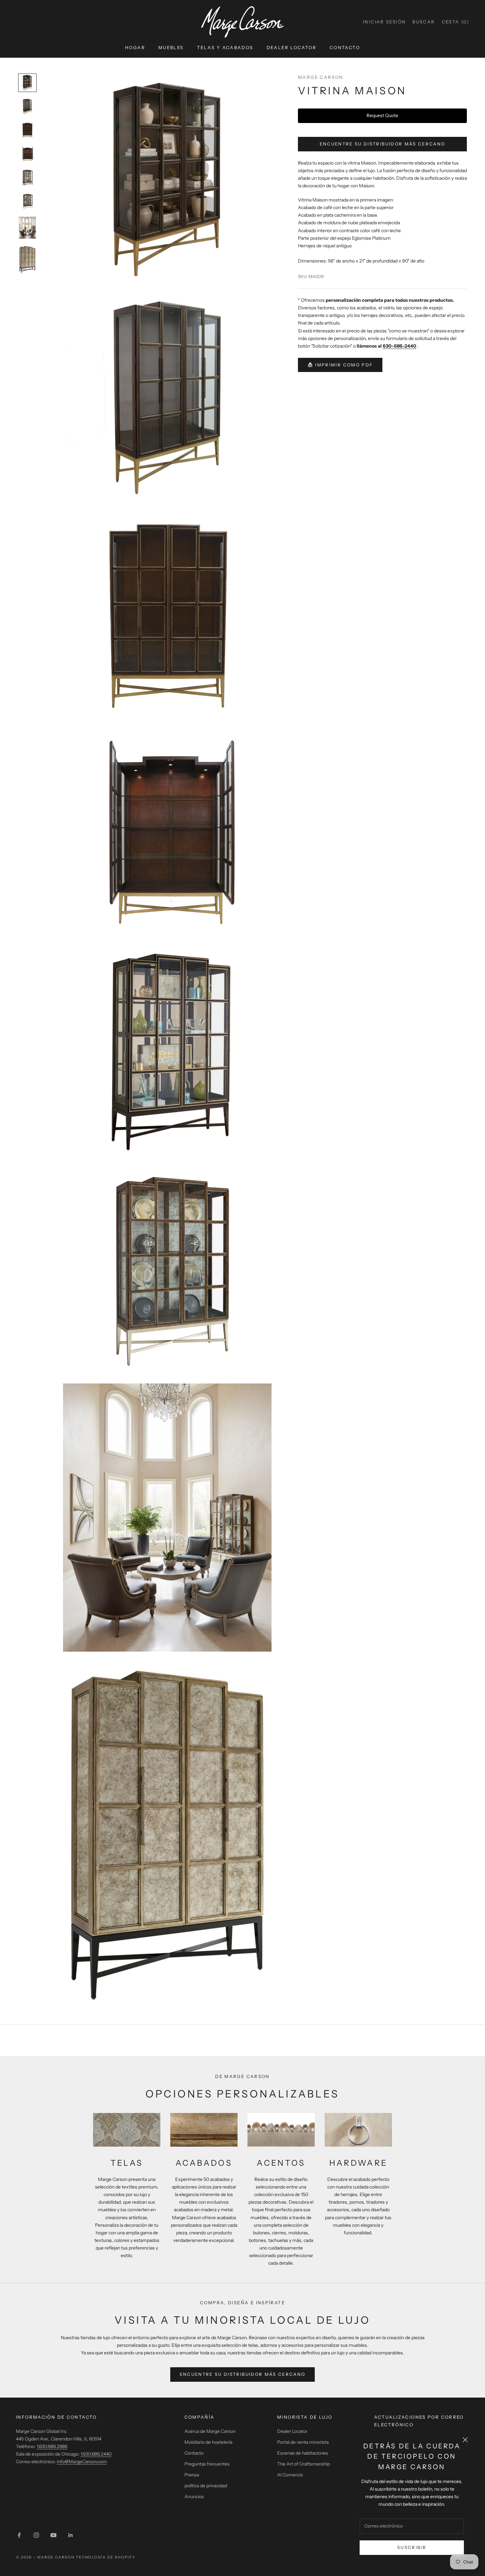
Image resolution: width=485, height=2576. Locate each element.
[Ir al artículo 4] (27, 154)
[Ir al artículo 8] (27, 260)
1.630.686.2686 (52, 2446)
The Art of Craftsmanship (304, 2464)
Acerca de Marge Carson (210, 2431)
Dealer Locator (291, 47)
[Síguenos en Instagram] (36, 2535)
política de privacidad (206, 2486)
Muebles (171, 47)
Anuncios (194, 2497)
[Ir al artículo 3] (27, 130)
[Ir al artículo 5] (27, 178)
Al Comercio (290, 2475)
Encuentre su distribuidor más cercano (383, 144)
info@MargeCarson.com (82, 2462)
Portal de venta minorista (303, 2442)
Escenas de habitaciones (303, 2453)
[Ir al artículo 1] (27, 83)
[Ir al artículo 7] (27, 228)
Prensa (192, 2475)
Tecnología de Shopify (106, 2557)
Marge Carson (321, 77)
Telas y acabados (225, 47)
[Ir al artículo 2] (27, 107)
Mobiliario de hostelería (208, 2442)
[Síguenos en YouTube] (53, 2535)
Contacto (345, 47)
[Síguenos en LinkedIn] (71, 2535)
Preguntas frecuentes (207, 2464)
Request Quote (382, 115)
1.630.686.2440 (96, 2454)
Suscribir (412, 2547)
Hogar (135, 47)
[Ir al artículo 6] (27, 202)
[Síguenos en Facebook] (19, 2535)
